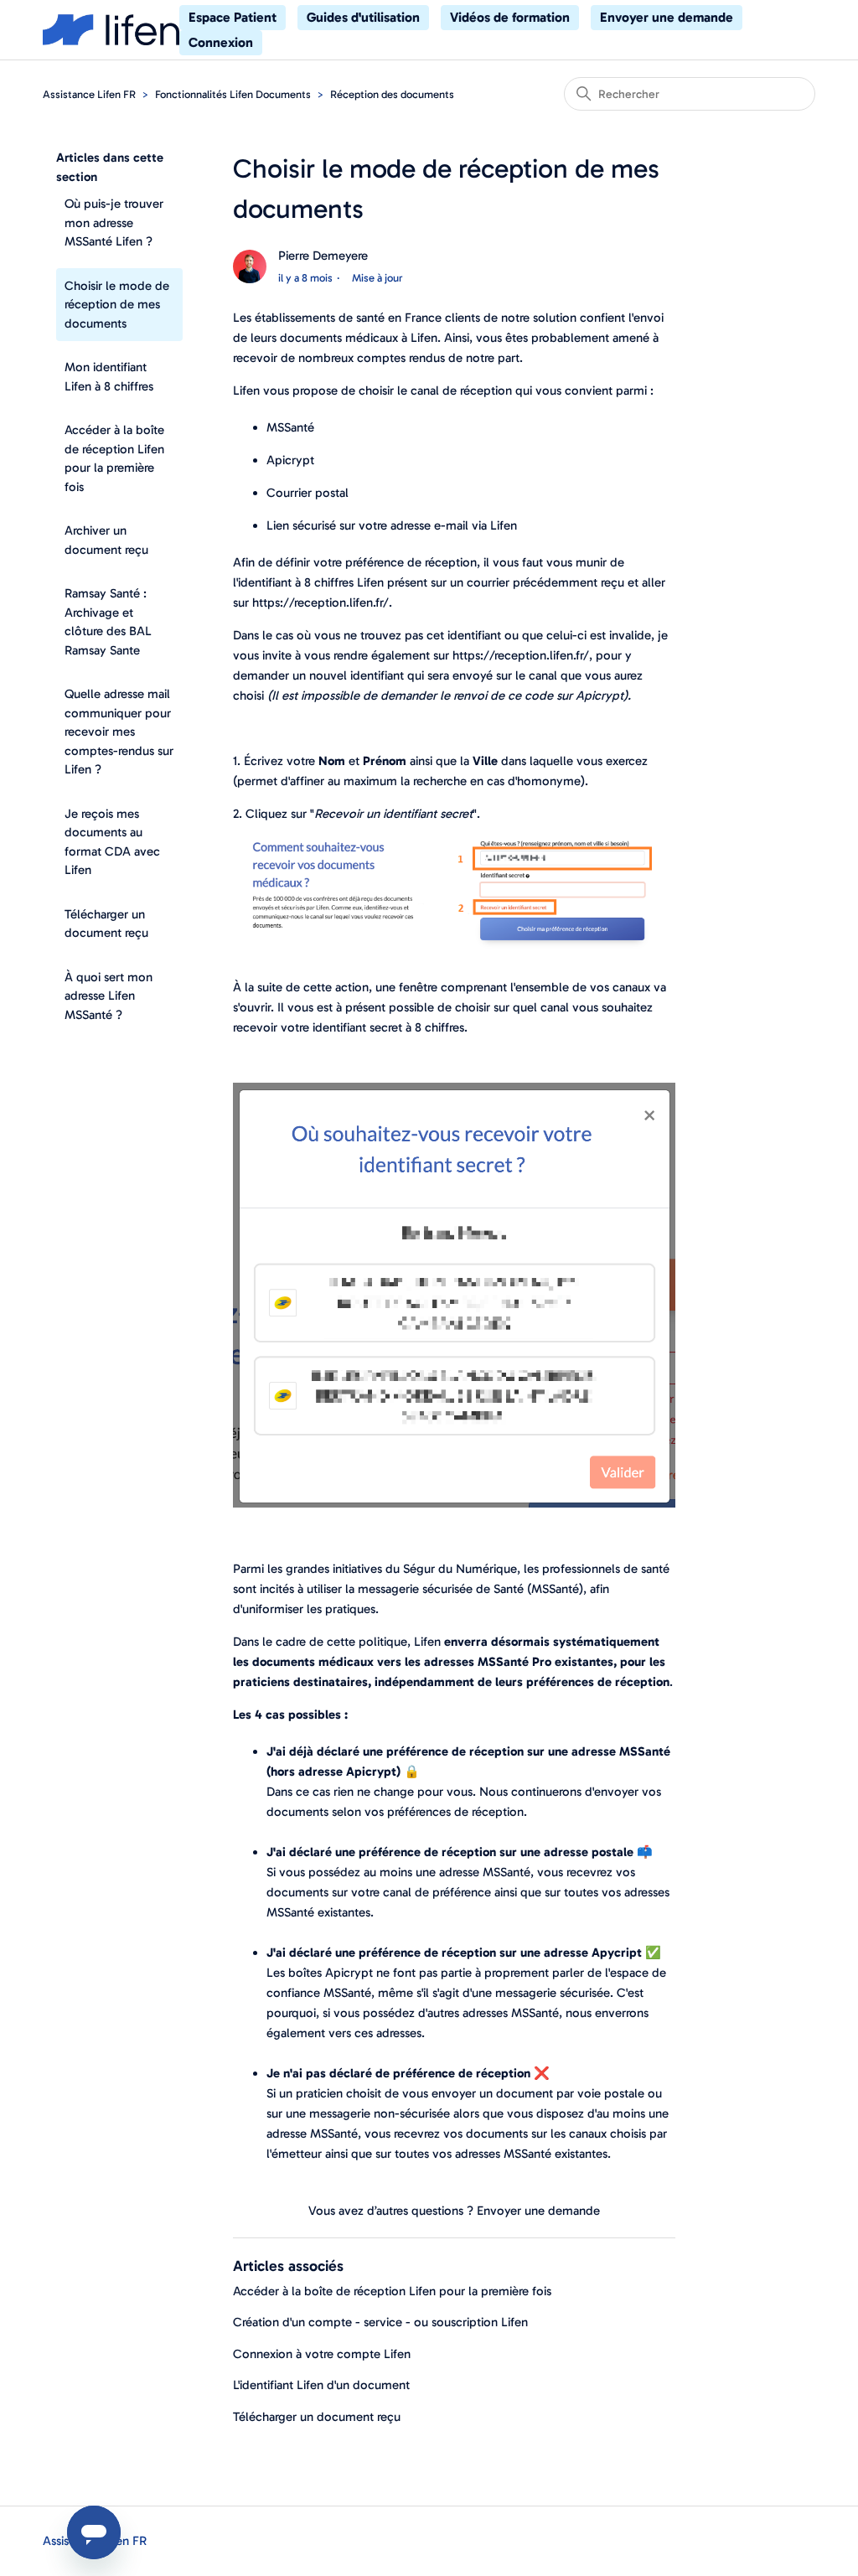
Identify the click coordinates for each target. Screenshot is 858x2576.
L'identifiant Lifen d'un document (321, 2385)
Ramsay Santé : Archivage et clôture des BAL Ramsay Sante (108, 622)
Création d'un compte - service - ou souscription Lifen (380, 2322)
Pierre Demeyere (323, 256)
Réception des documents (392, 94)
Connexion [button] (221, 42)
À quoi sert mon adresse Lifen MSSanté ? (109, 996)
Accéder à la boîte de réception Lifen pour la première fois (114, 458)
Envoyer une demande (667, 17)
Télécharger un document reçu (106, 924)
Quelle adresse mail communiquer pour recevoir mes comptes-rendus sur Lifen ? (119, 732)
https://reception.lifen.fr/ (320, 603)
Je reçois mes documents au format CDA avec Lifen (112, 842)
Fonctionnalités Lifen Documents (233, 94)
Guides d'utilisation (363, 17)
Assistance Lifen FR (89, 94)
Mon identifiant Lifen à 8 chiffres (109, 377)
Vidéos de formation (510, 17)
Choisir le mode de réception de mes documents (117, 305)
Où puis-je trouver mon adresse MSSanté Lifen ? (114, 222)
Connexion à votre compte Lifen (322, 2354)
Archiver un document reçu (106, 540)
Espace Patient (233, 17)
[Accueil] (111, 30)
